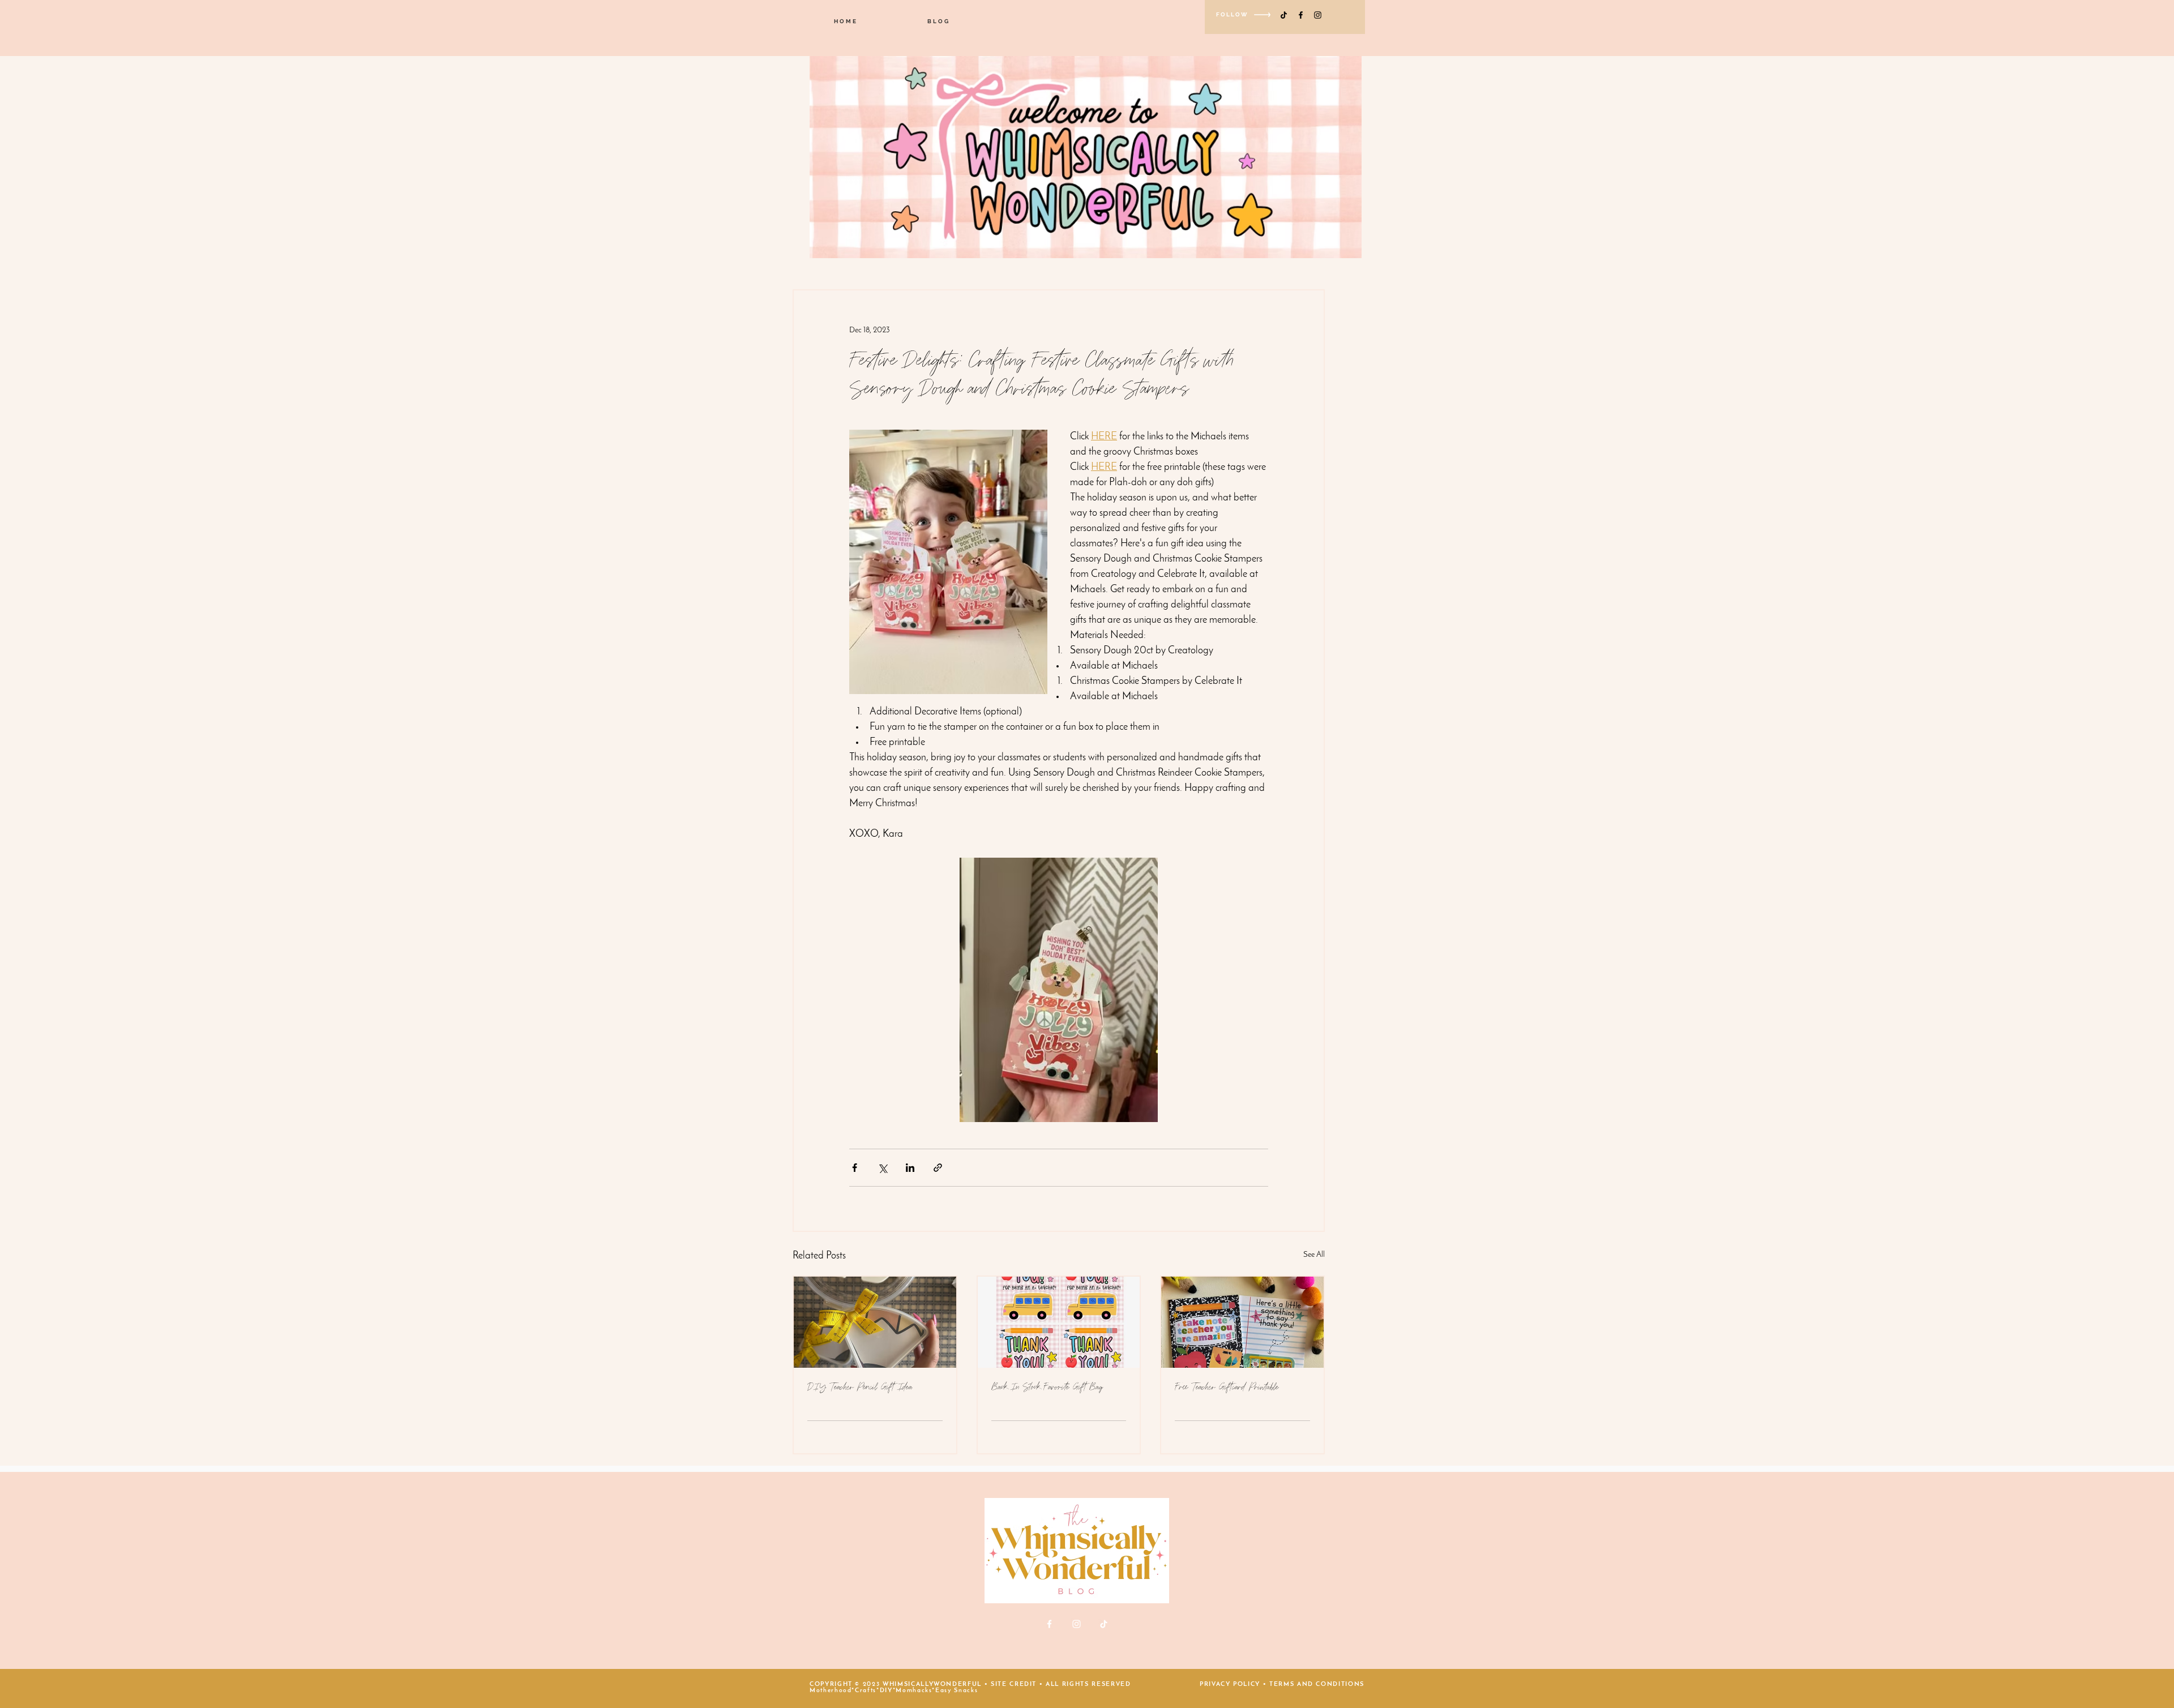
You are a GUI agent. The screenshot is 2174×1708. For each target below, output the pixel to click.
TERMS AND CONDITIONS (1317, 1685)
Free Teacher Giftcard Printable (1227, 1387)
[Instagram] (1318, 15)
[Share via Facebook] (855, 1168)
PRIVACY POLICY (1230, 1685)
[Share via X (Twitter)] (882, 1168)
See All (1314, 1255)
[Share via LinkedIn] (910, 1168)
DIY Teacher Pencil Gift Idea (860, 1387)
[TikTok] (1284, 15)
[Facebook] (1301, 15)
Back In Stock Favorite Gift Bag (1047, 1387)
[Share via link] (938, 1168)
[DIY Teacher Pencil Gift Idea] (875, 1322)
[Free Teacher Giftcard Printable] (1242, 1322)
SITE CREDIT (1014, 1685)
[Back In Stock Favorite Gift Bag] (1059, 1322)
